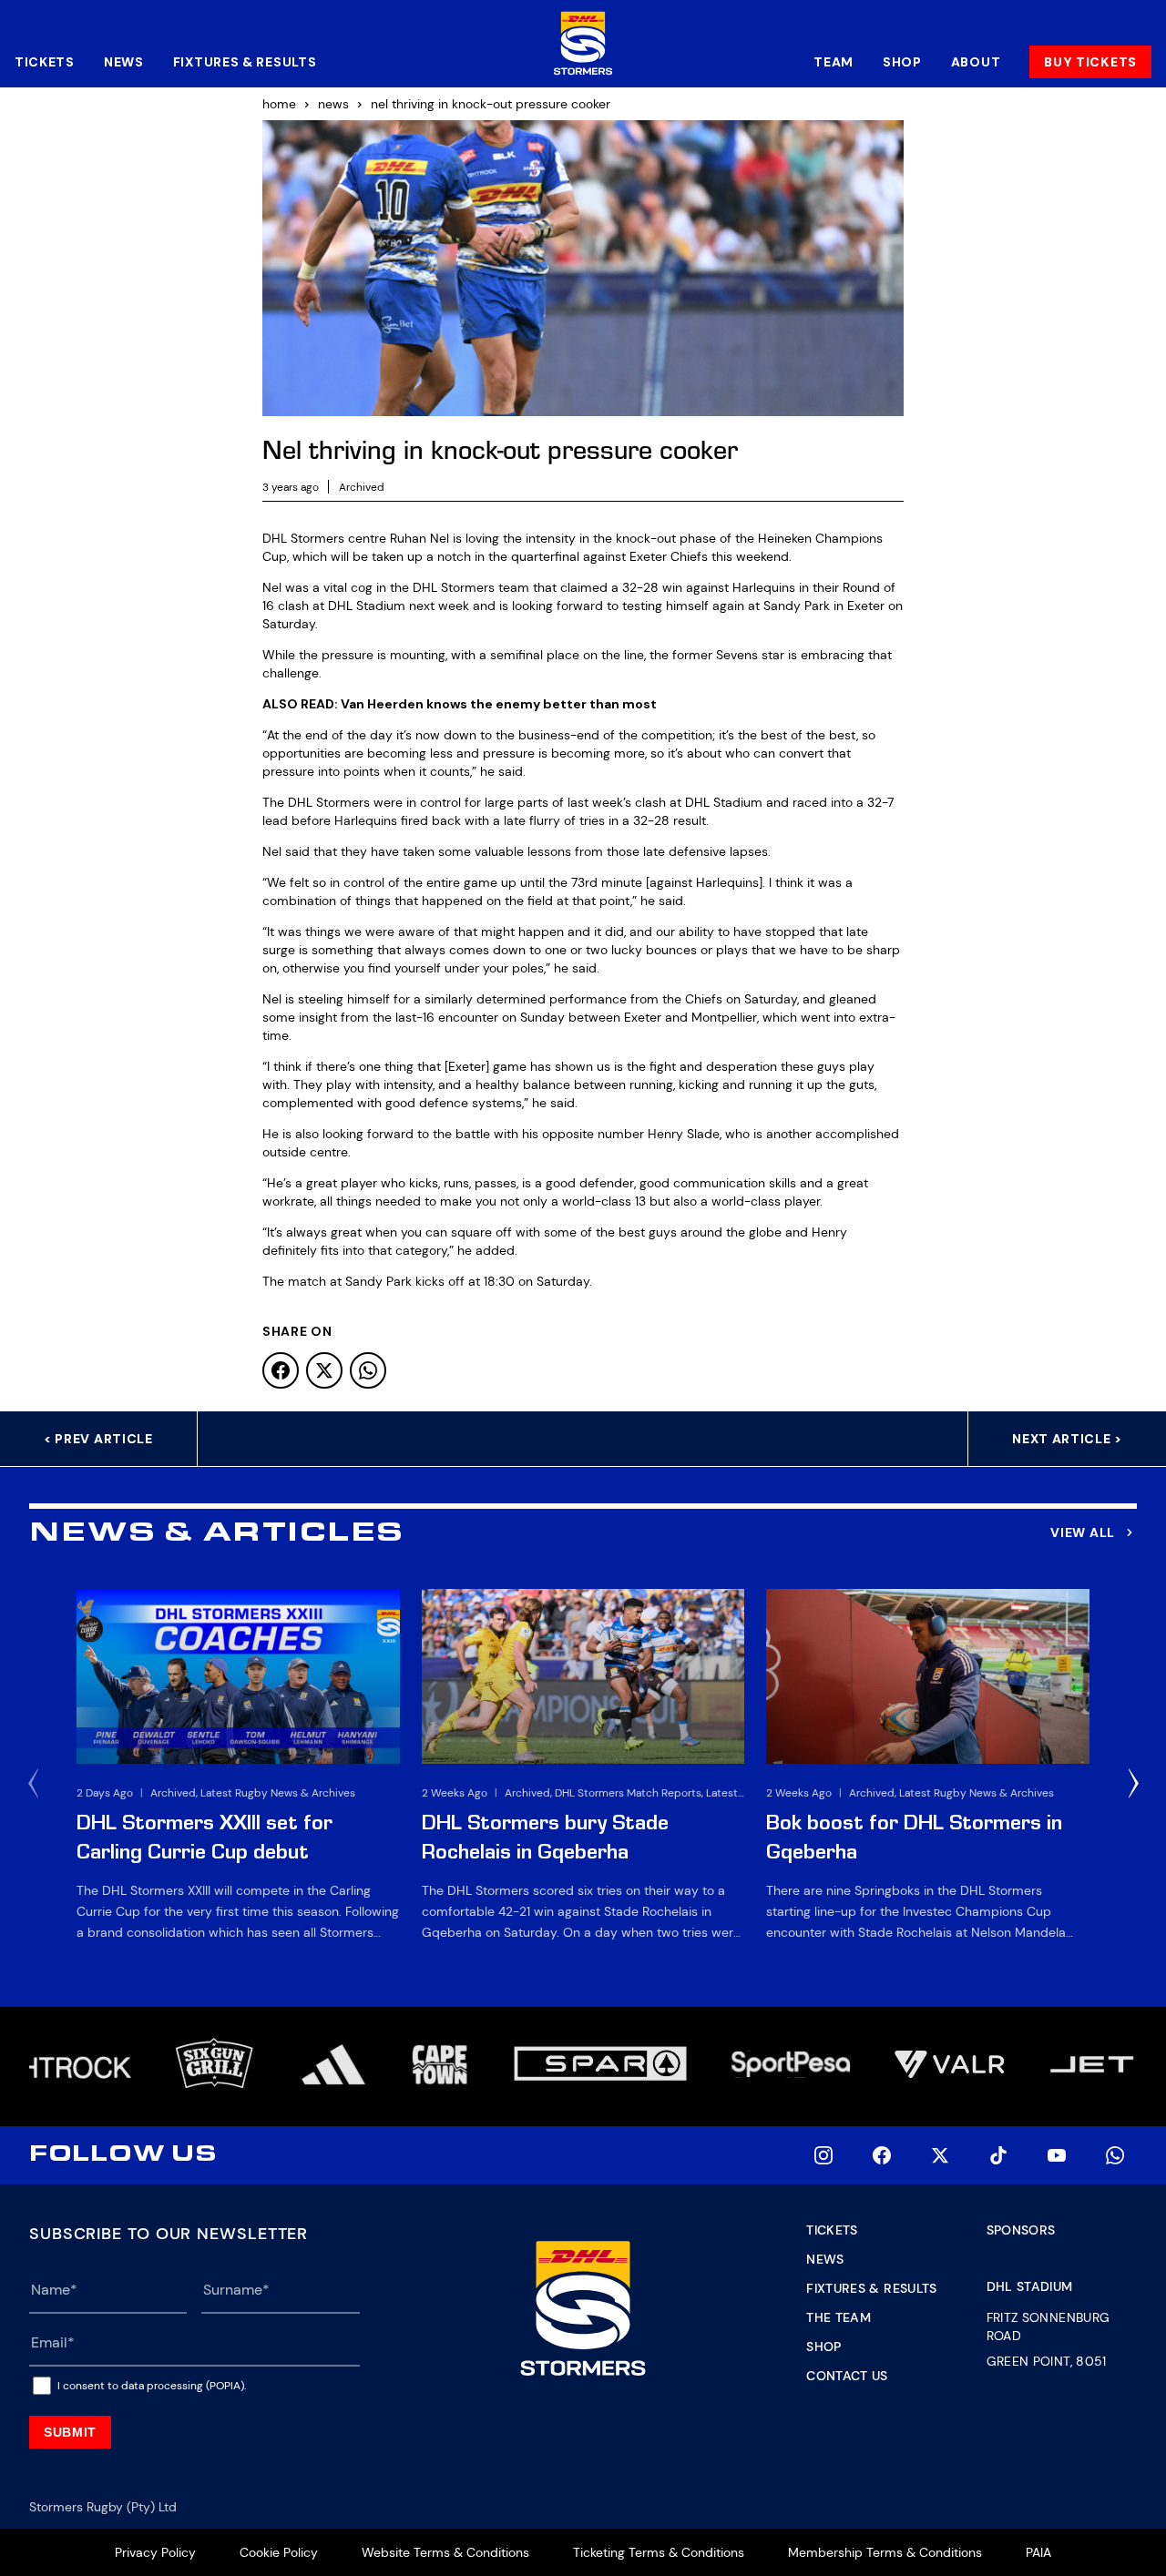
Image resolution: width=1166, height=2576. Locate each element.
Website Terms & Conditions (445, 2552)
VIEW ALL (1083, 1532)
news (333, 104)
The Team (839, 2317)
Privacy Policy (155, 2552)
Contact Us (847, 2376)
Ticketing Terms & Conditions (659, 2552)
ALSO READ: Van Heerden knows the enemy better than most (460, 704)
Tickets (45, 62)
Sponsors (1021, 2230)
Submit (70, 2432)
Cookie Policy (279, 2552)
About (976, 62)
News (124, 62)
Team (834, 62)
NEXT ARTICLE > (1067, 1439)
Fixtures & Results (245, 62)
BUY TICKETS (1090, 62)
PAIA (1038, 2552)
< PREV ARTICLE (98, 1439)
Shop (902, 62)
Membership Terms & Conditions (885, 2552)
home (279, 104)
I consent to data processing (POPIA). (152, 2386)
